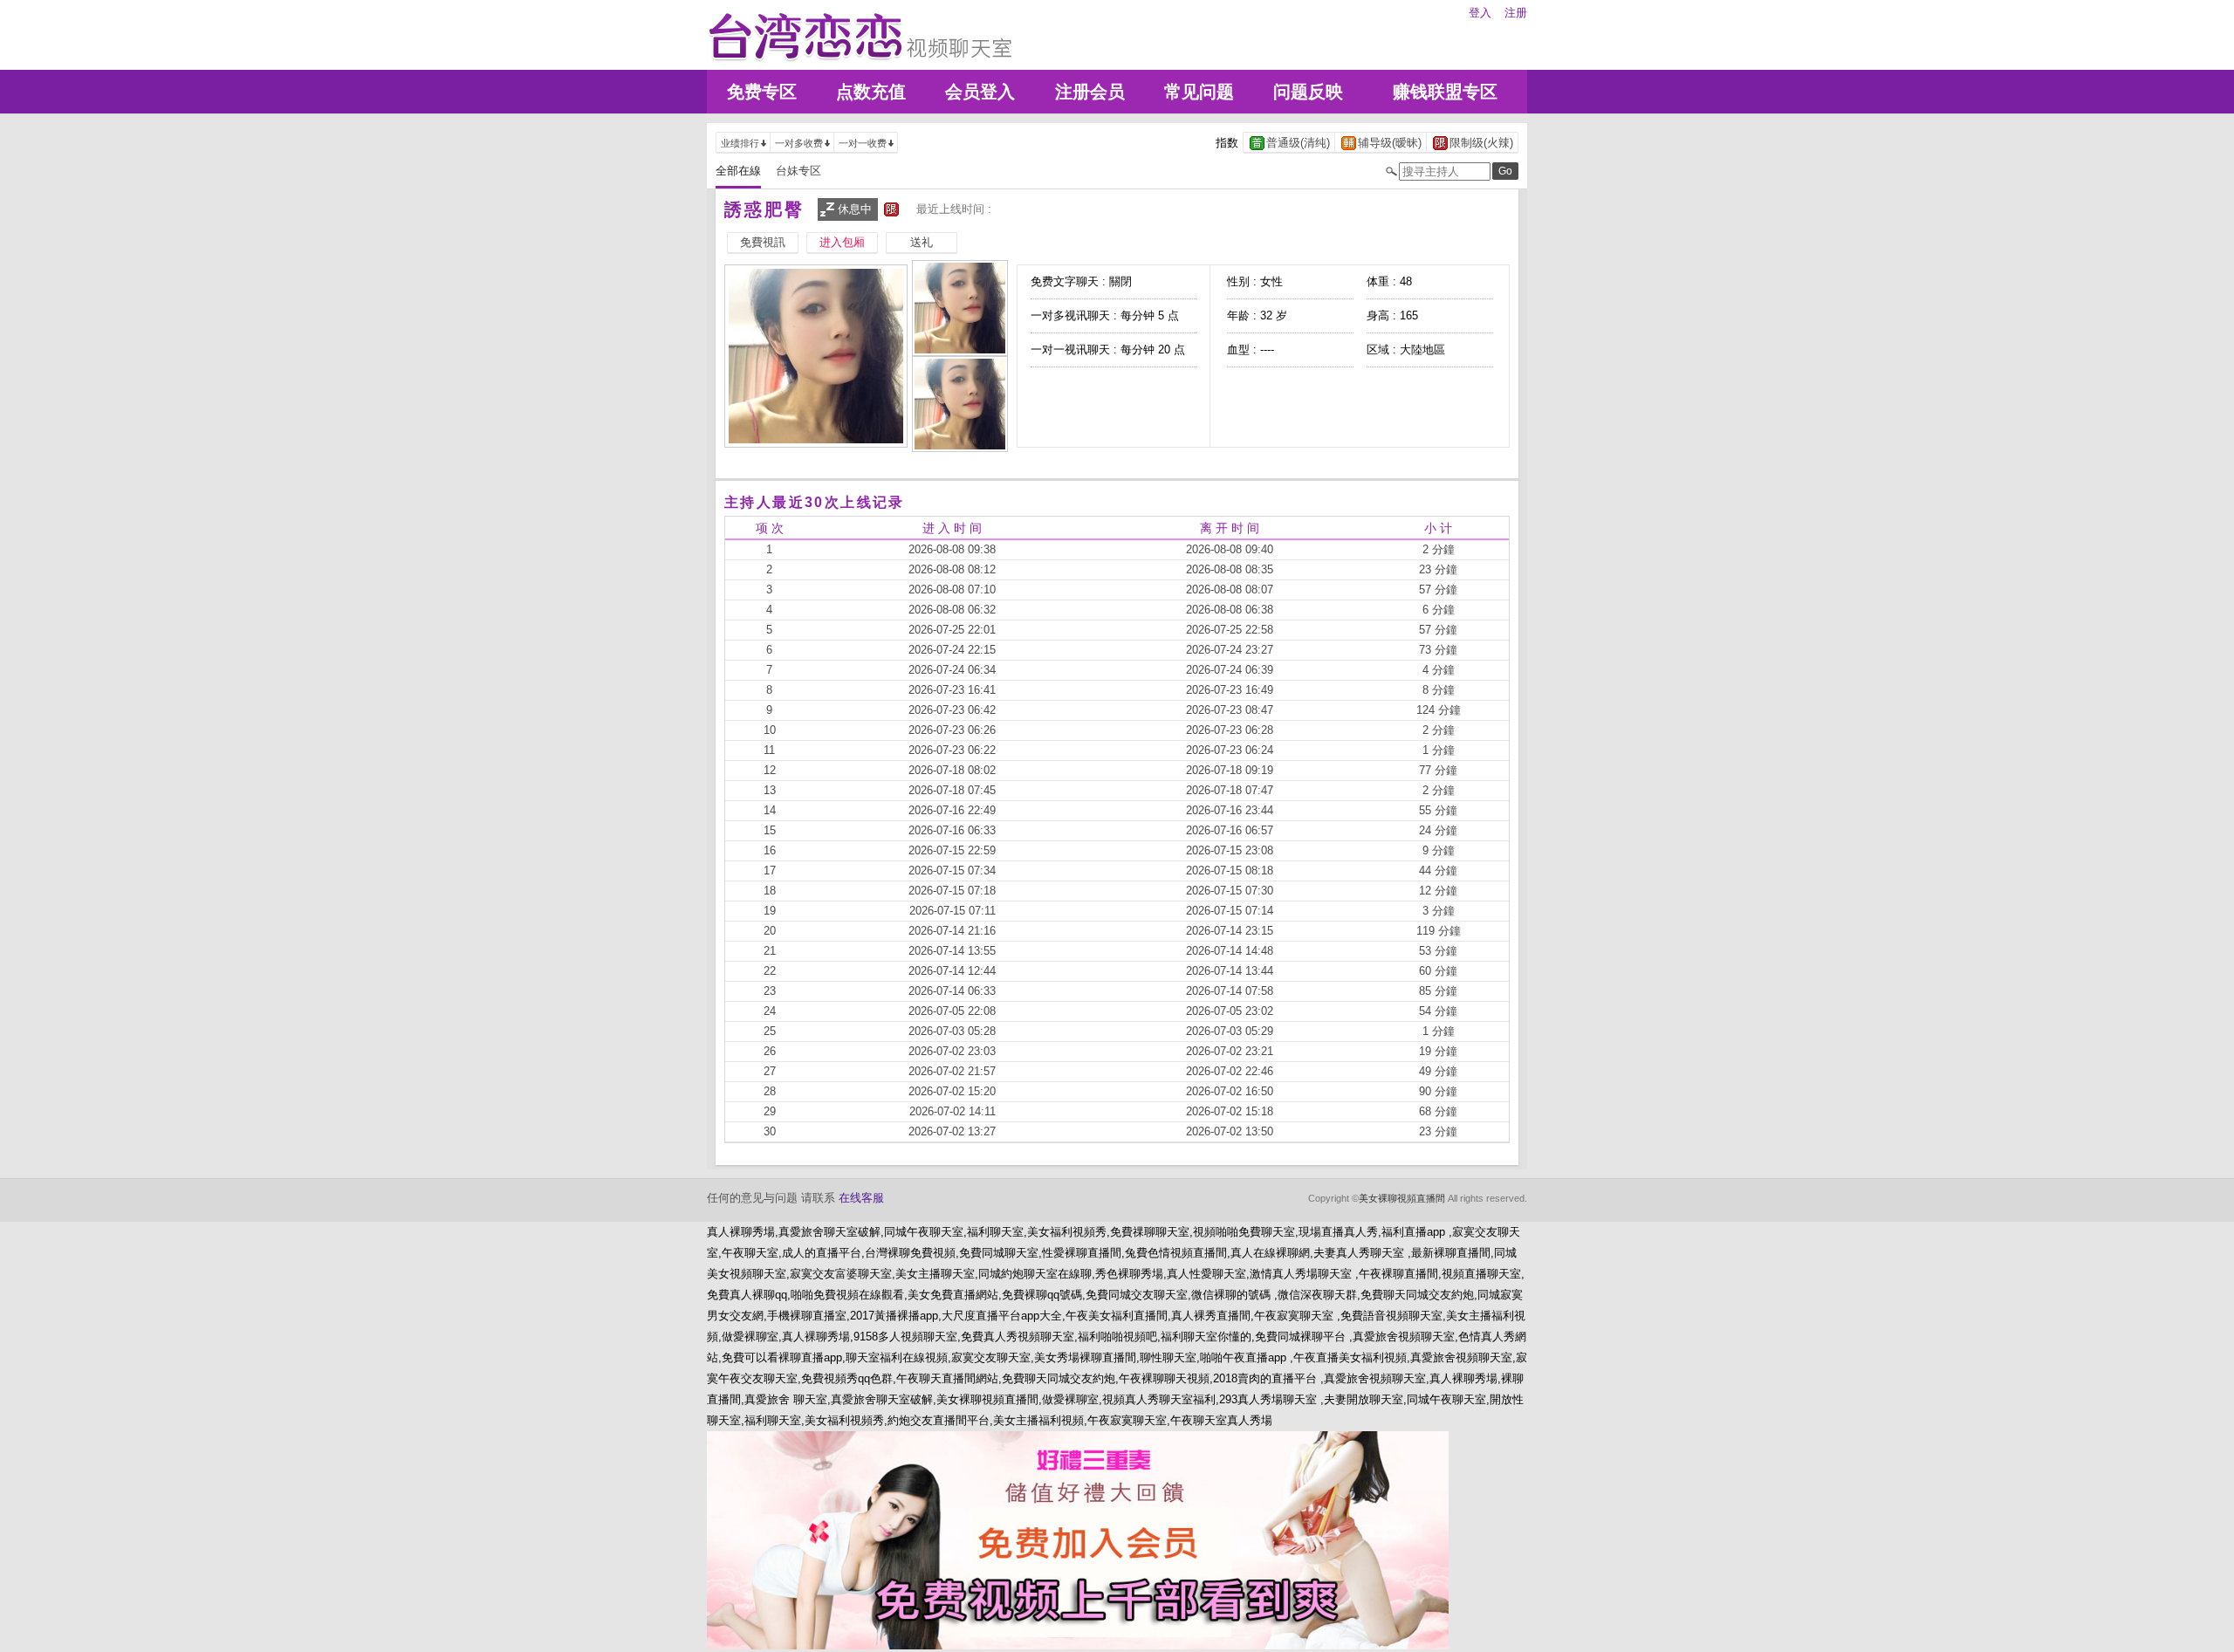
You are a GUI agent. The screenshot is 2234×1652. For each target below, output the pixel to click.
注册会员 (1090, 92)
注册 (1516, 13)
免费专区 (762, 92)
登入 (1480, 13)
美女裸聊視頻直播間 (1402, 1198)
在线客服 (861, 1198)
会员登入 (980, 92)
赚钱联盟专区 (1445, 92)
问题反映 (1308, 92)
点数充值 (871, 92)
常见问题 (1199, 92)
